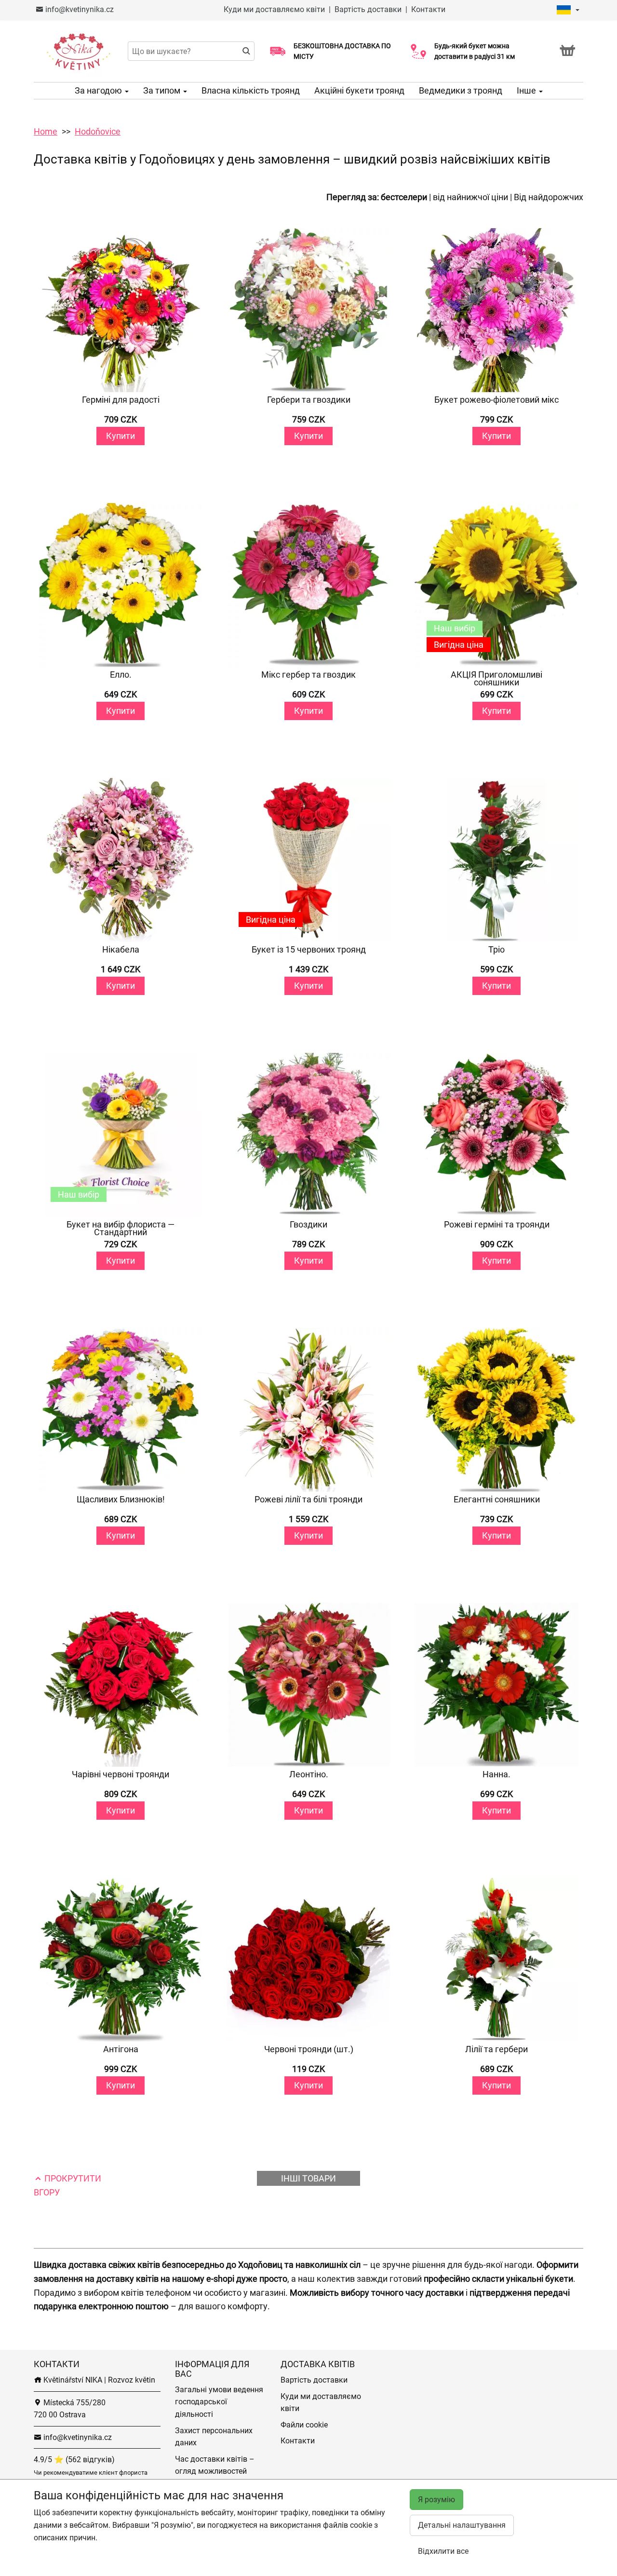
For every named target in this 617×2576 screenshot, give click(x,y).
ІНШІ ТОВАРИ (308, 2178)
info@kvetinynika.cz (79, 9)
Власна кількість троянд (251, 90)
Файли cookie (304, 2425)
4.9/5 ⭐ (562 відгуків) (74, 2460)
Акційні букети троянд (359, 90)
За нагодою (99, 90)
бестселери (404, 197)
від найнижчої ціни (470, 197)
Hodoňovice (98, 131)
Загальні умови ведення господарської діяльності (219, 2402)
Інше (527, 90)
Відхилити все (443, 2551)
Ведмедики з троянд (461, 90)
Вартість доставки (368, 9)
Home (46, 131)
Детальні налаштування (462, 2525)
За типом (163, 90)
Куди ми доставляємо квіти (274, 9)
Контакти (428, 9)
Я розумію (436, 2500)
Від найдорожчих (549, 197)
